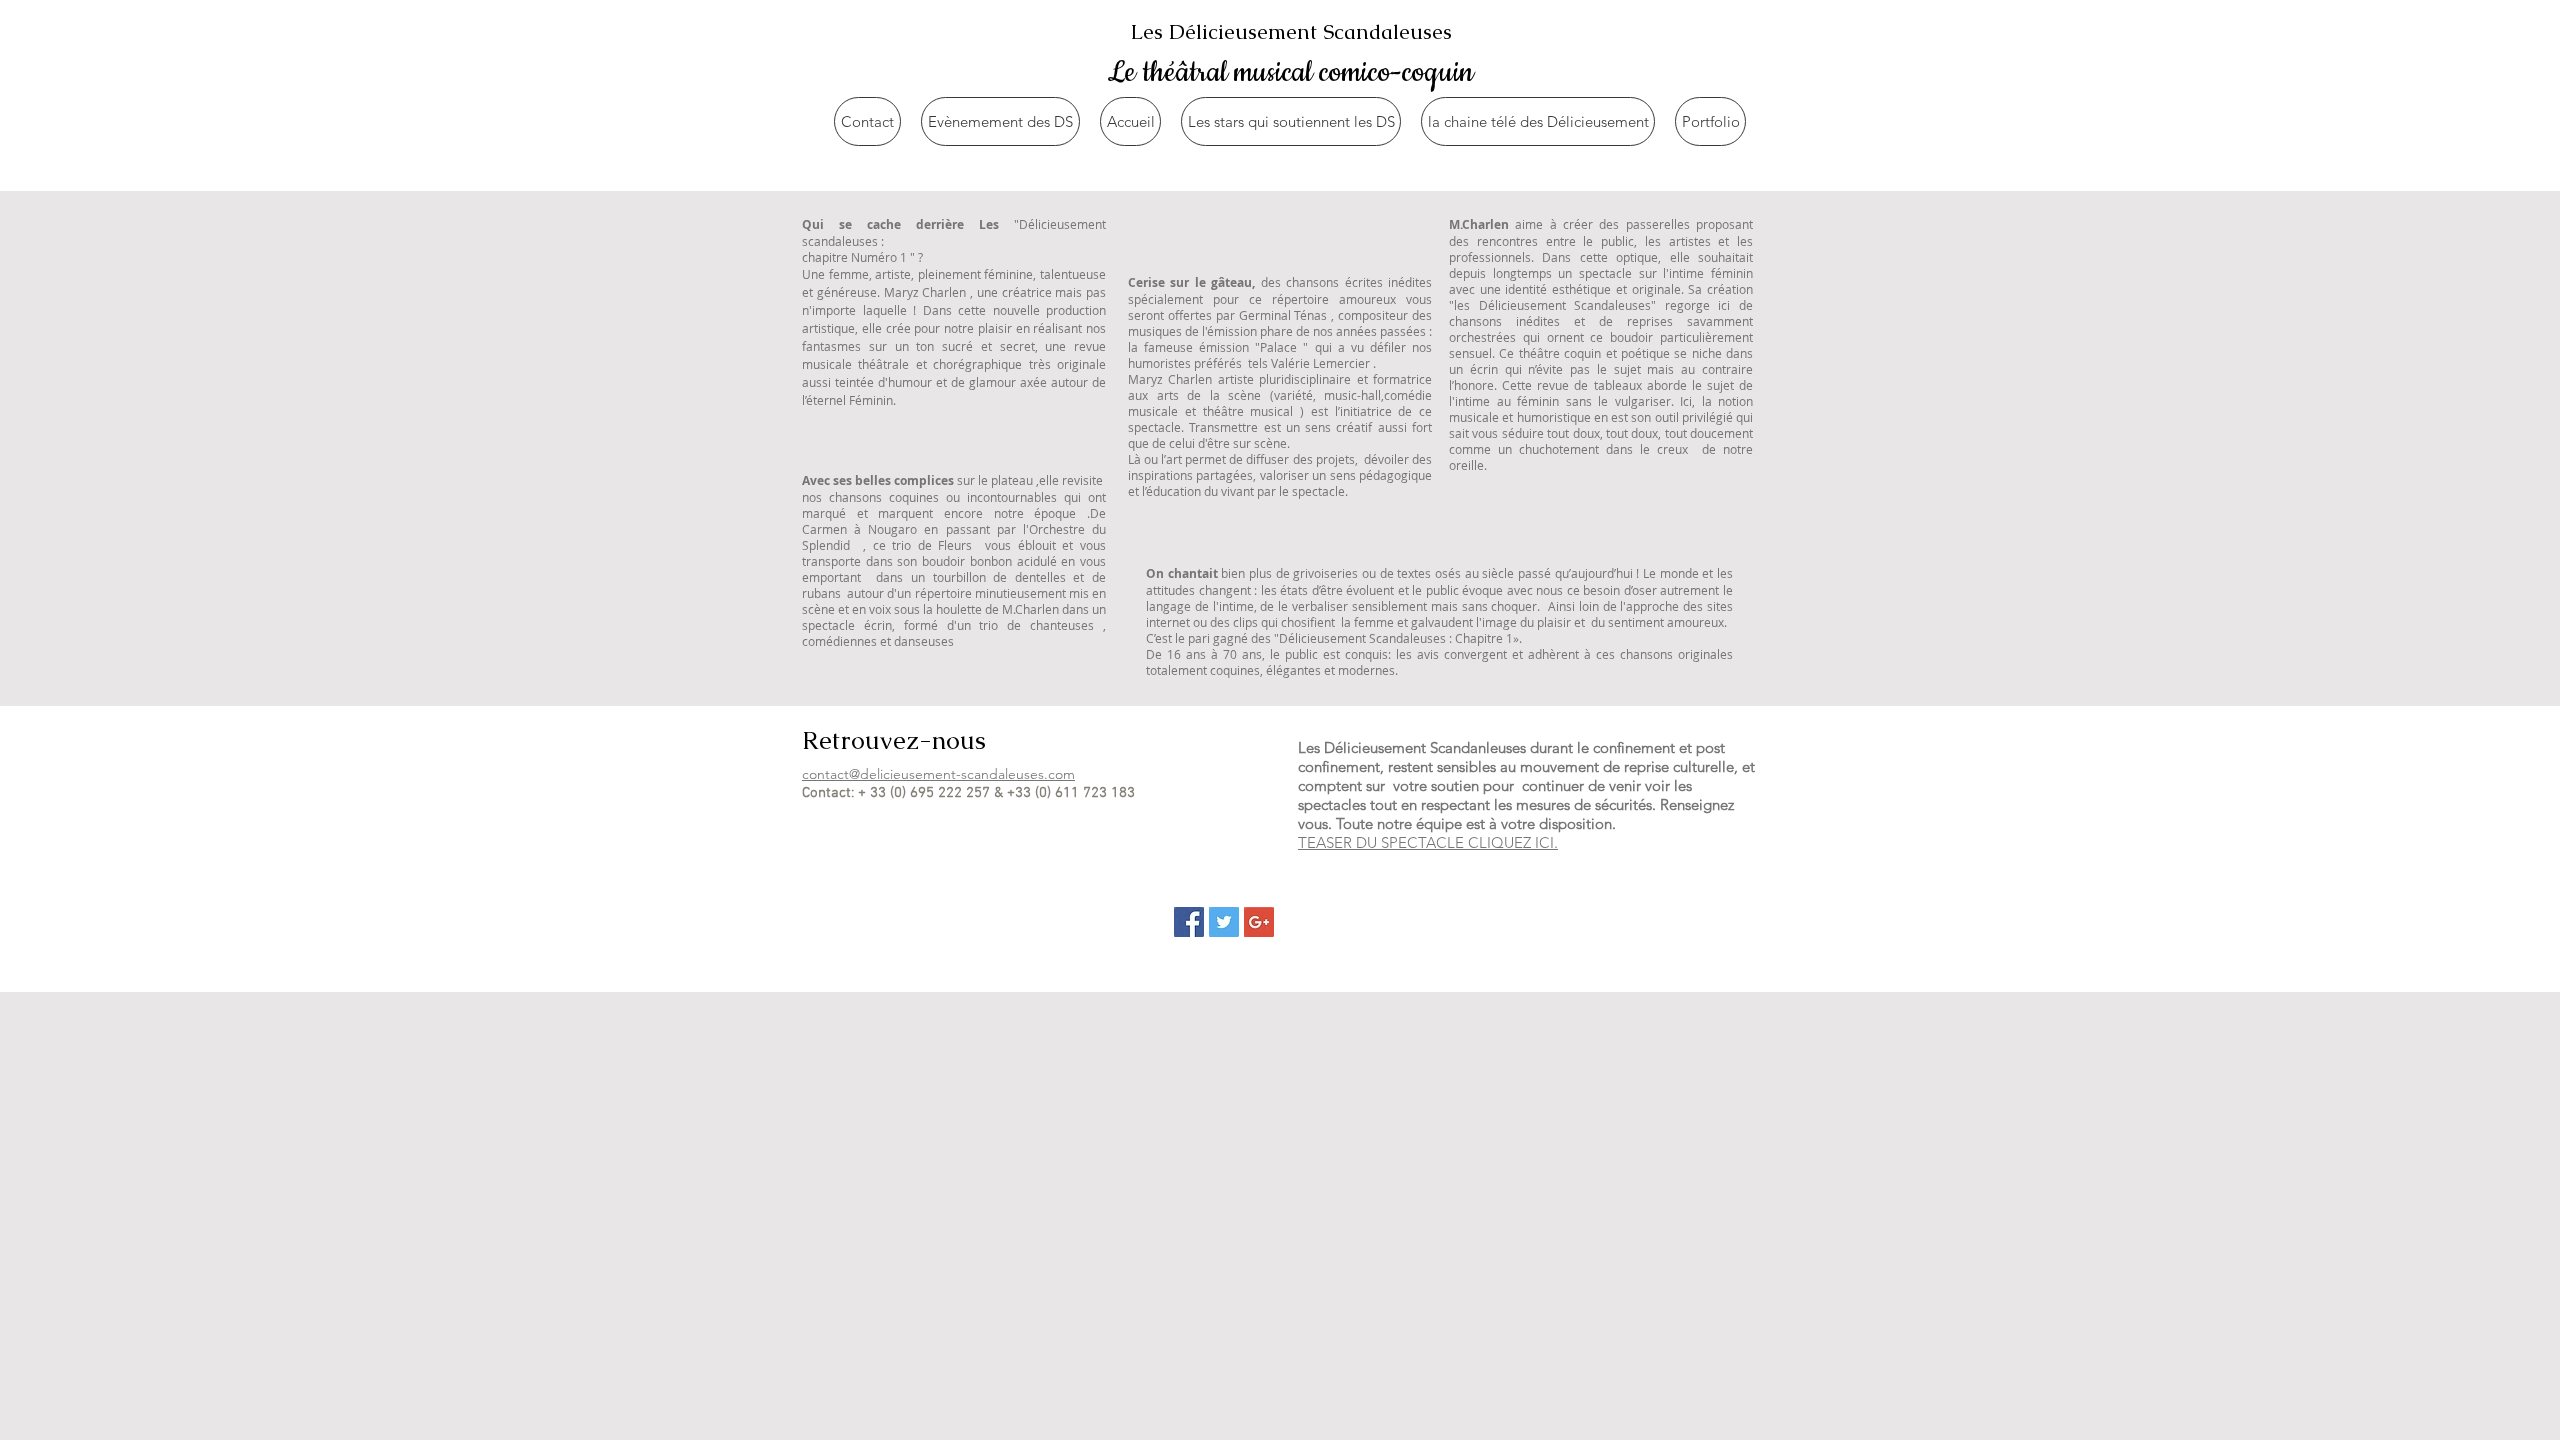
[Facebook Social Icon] (1189, 922)
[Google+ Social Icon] (1259, 922)
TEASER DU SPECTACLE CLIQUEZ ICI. (1428, 842)
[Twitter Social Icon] (1224, 922)
